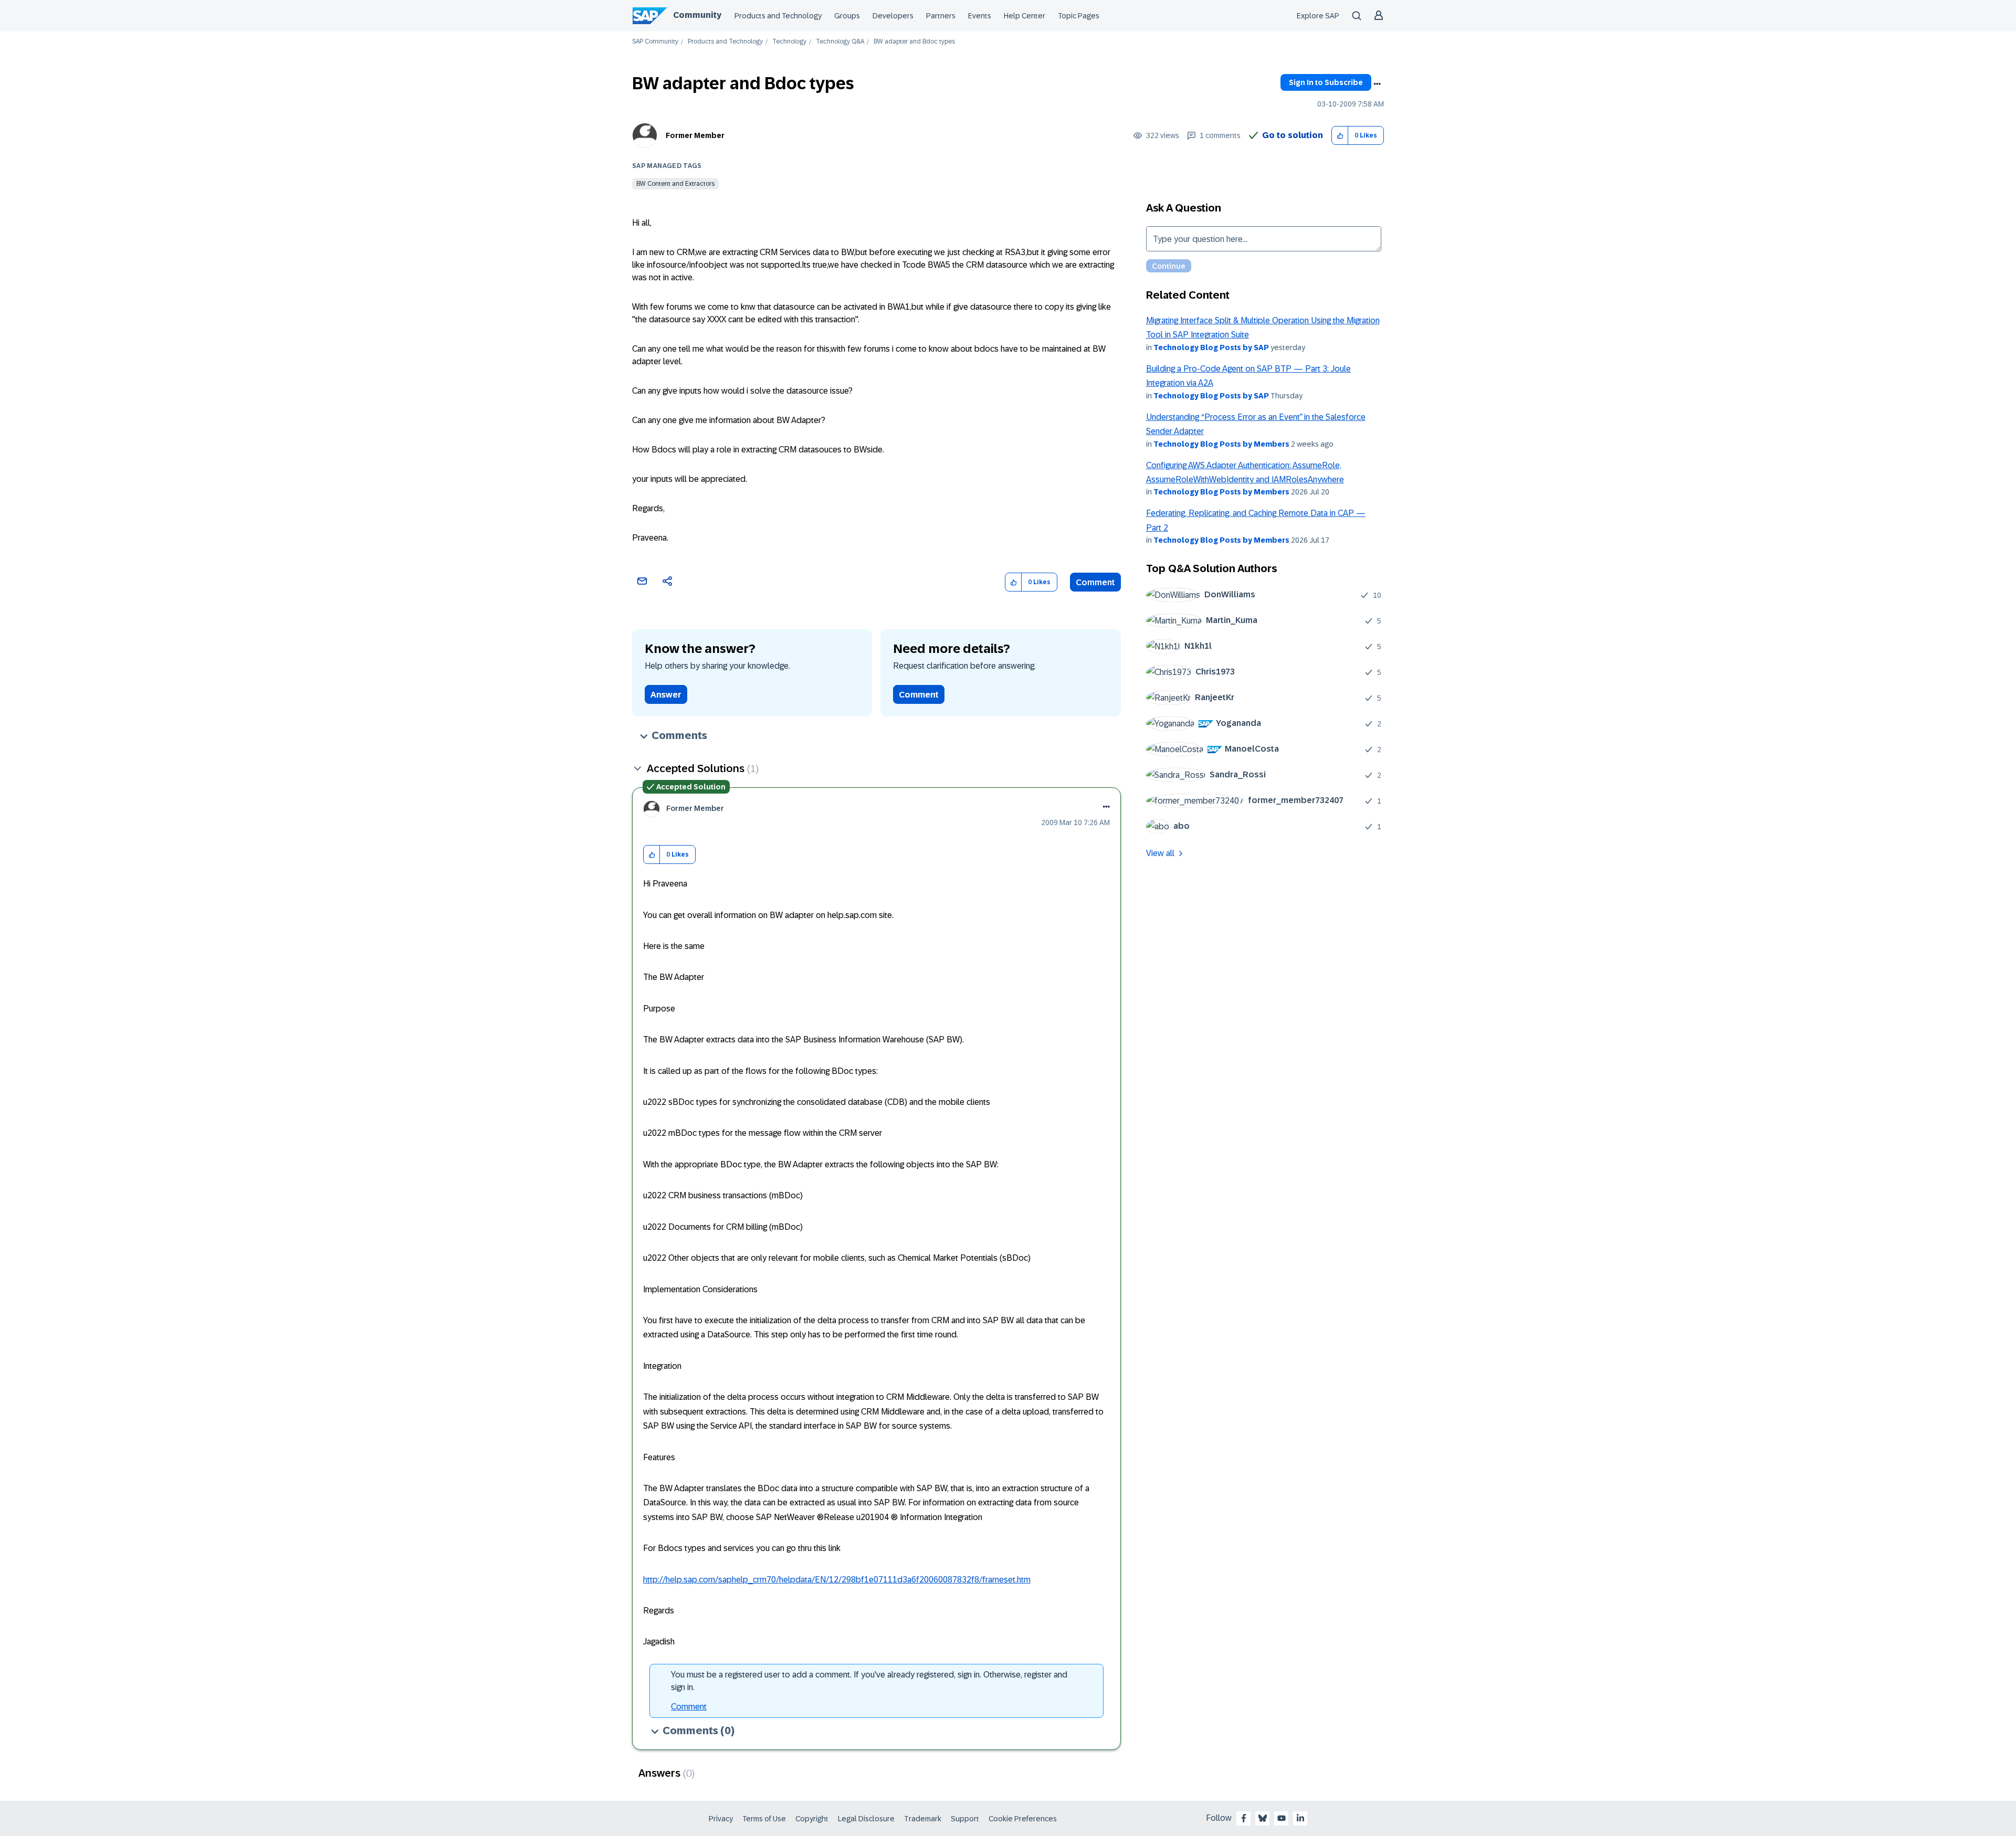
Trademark (923, 1819)
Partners (941, 16)
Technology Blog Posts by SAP (1211, 347)
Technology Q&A (840, 42)
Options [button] (1377, 84)
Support (965, 1819)
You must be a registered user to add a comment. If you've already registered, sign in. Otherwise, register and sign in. (869, 1681)
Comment (1095, 582)
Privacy (721, 1819)
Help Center (1025, 16)
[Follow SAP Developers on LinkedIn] (1300, 1818)
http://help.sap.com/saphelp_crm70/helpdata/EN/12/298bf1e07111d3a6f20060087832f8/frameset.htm (837, 1580)
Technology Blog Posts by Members (1221, 444)
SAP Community (655, 42)
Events (980, 16)
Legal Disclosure (866, 1819)
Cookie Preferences (1023, 1819)
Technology (789, 42)
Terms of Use (764, 1819)
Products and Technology (778, 16)
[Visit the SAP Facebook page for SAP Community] (1244, 1818)
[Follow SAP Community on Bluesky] (1263, 1818)
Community (697, 15)
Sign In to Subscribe (1326, 82)
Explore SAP (1318, 16)
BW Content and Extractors (675, 184)
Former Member (695, 135)
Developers (893, 16)
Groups (847, 16)
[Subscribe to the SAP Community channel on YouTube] (1282, 1818)
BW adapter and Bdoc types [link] (914, 42)
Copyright (812, 1819)
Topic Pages (1079, 16)
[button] (1340, 136)
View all (1160, 853)
